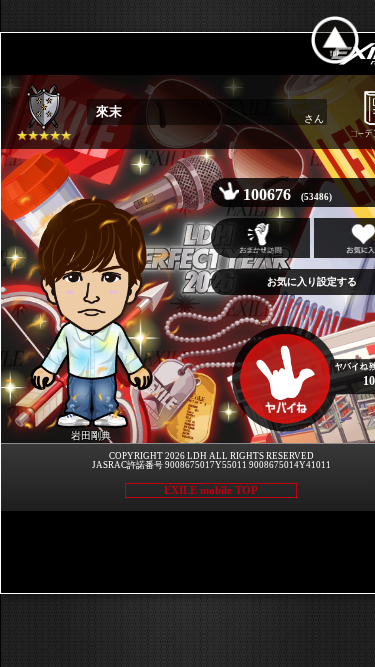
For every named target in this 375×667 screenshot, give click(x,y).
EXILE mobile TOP (211, 490)
